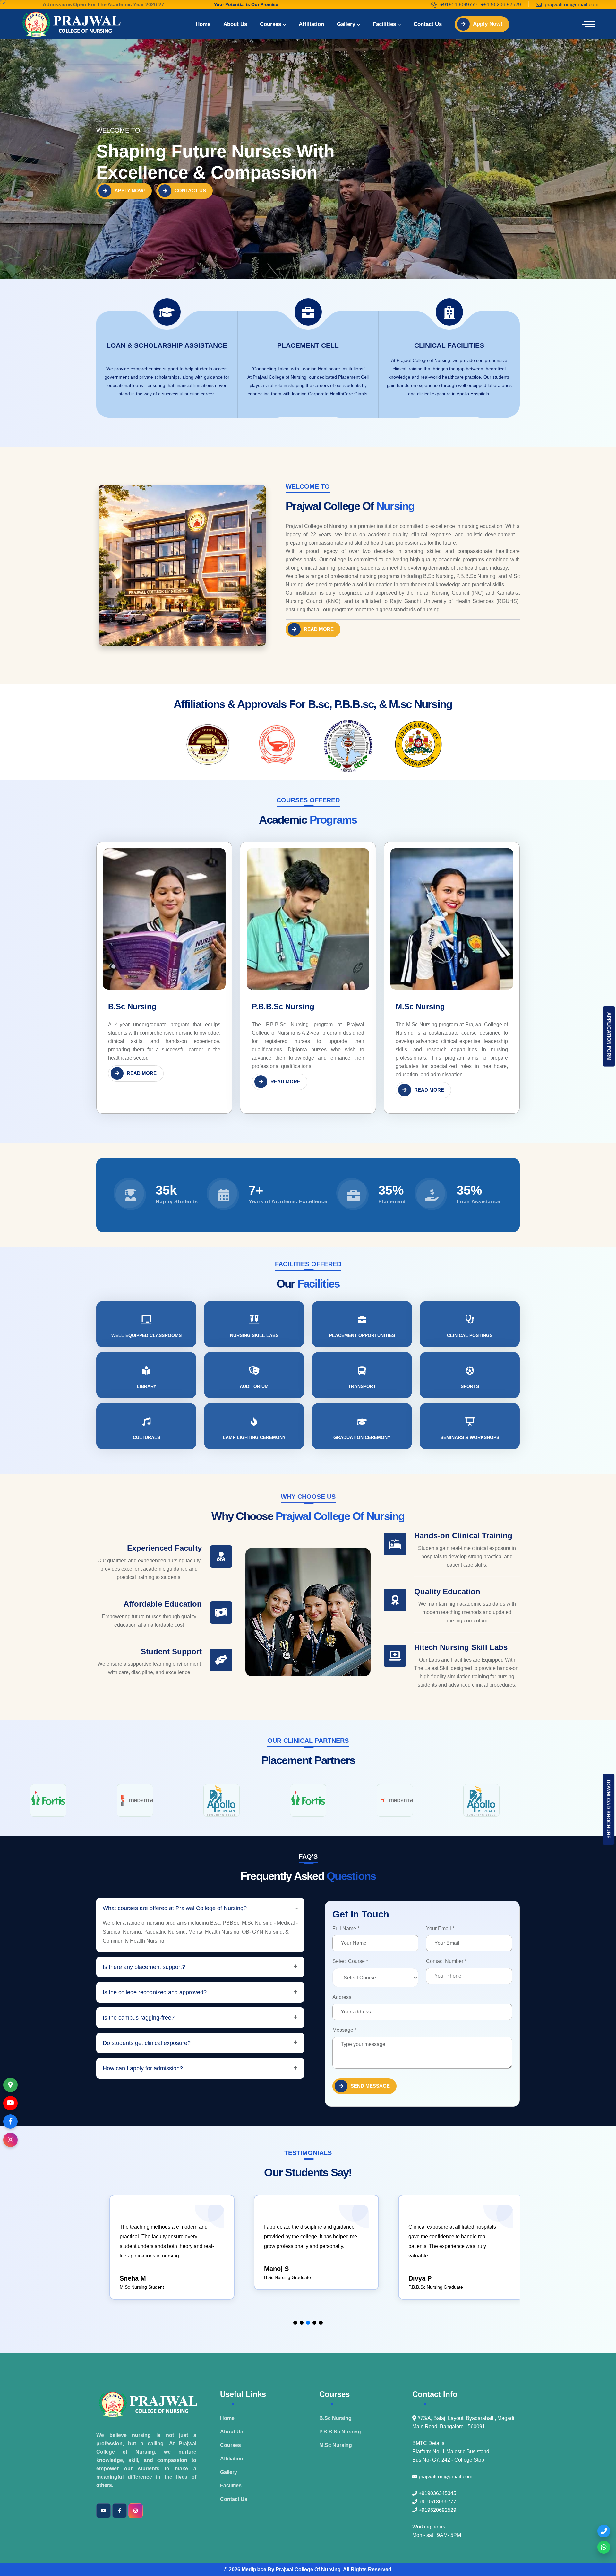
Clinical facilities (449, 345)
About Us (235, 24)
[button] (295, 2323)
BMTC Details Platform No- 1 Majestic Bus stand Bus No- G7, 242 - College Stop (451, 2452)
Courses (270, 24)
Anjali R (417, 2288)
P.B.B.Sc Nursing (283, 1006)
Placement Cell (308, 345)
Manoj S (128, 2269)
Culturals (146, 1437)
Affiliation (311, 24)
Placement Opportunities (362, 1335)
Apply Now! (488, 24)
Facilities (384, 24)
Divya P (272, 2278)
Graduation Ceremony (362, 1437)
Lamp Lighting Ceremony (254, 1437)
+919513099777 (459, 5)
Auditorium (254, 1386)
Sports (470, 1386)
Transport (362, 1386)
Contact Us (428, 24)
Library (146, 1386)
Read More (319, 629)
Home (203, 24)
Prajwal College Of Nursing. (309, 2569)
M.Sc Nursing (420, 1006)
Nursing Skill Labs (254, 1335)
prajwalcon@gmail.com (572, 5)
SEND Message (370, 2086)
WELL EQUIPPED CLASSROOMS (146, 1335)
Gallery (346, 24)
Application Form (609, 1036)
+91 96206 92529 (501, 5)
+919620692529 (437, 2510)
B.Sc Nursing (132, 1006)
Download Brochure (608, 1809)
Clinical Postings (470, 1335)
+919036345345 (437, 2493)
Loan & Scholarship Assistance (167, 345)
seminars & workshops (470, 1437)
